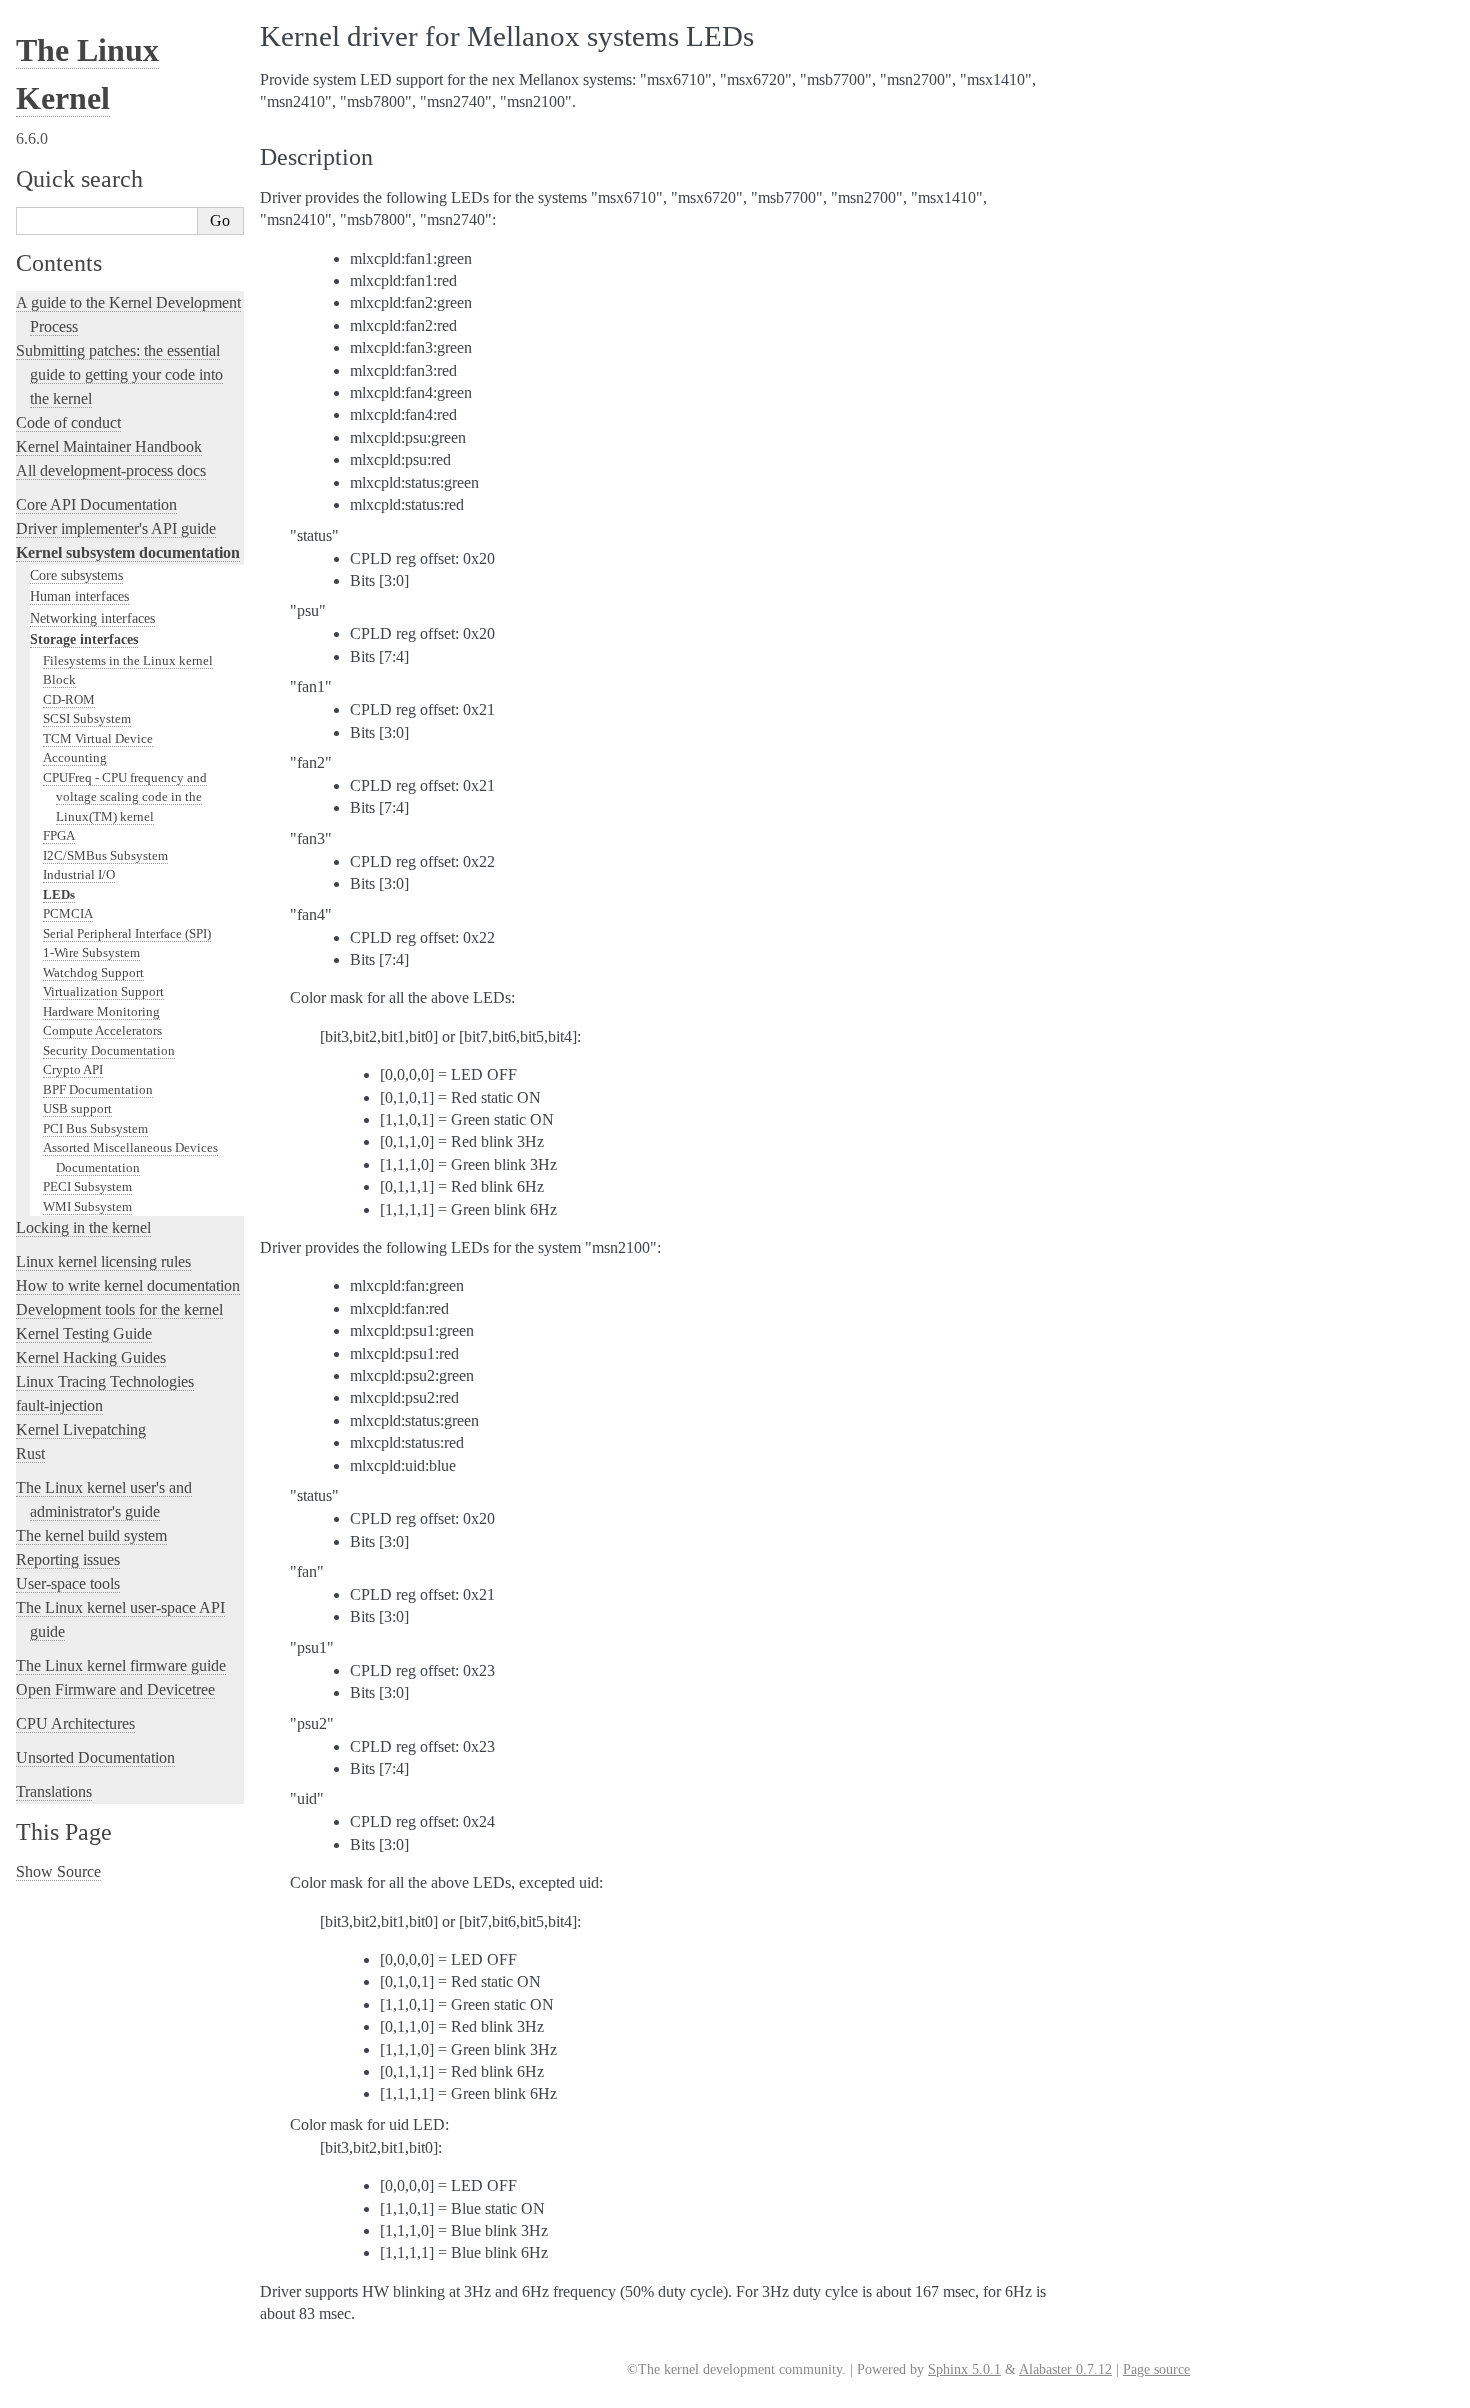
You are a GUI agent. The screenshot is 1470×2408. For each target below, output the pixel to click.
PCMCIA (68, 913)
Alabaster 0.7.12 (1065, 2369)
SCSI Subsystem (87, 718)
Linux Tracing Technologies (105, 1381)
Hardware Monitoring (101, 1011)
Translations (54, 1791)
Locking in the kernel (83, 1227)
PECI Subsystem (87, 1186)
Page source (1156, 2369)
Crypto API (73, 1069)
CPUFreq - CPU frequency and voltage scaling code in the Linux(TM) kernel (125, 797)
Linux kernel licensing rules (103, 1261)
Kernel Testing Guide (84, 1333)
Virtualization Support (103, 991)
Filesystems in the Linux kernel (128, 660)
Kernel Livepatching (81, 1429)
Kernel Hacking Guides (91, 1357)
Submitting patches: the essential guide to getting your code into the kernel (119, 374)
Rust (30, 1453)
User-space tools (68, 1583)
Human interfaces (79, 596)
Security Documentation (109, 1050)
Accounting (75, 757)
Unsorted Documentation (95, 1757)
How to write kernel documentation (128, 1285)
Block (59, 679)
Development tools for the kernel (119, 1309)
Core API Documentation (96, 504)
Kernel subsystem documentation (128, 552)
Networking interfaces (92, 618)
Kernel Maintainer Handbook (109, 446)
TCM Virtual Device (98, 738)
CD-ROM (69, 699)
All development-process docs (111, 470)
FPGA (59, 835)
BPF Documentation (98, 1089)
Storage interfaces (84, 639)
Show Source (58, 1871)
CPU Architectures (75, 1723)
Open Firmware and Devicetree (115, 1689)
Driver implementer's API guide (116, 528)
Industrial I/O (79, 874)
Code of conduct (68, 422)
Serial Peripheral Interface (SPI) (127, 933)
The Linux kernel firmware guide (121, 1665)
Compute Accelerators (102, 1030)
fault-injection (59, 1405)
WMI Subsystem (87, 1206)
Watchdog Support (93, 972)
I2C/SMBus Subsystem (105, 855)
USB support (77, 1108)
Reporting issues (68, 1559)
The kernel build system (91, 1535)
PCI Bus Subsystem (95, 1128)
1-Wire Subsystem (91, 952)
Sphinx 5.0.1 (964, 2369)
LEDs (59, 894)
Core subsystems (76, 575)
